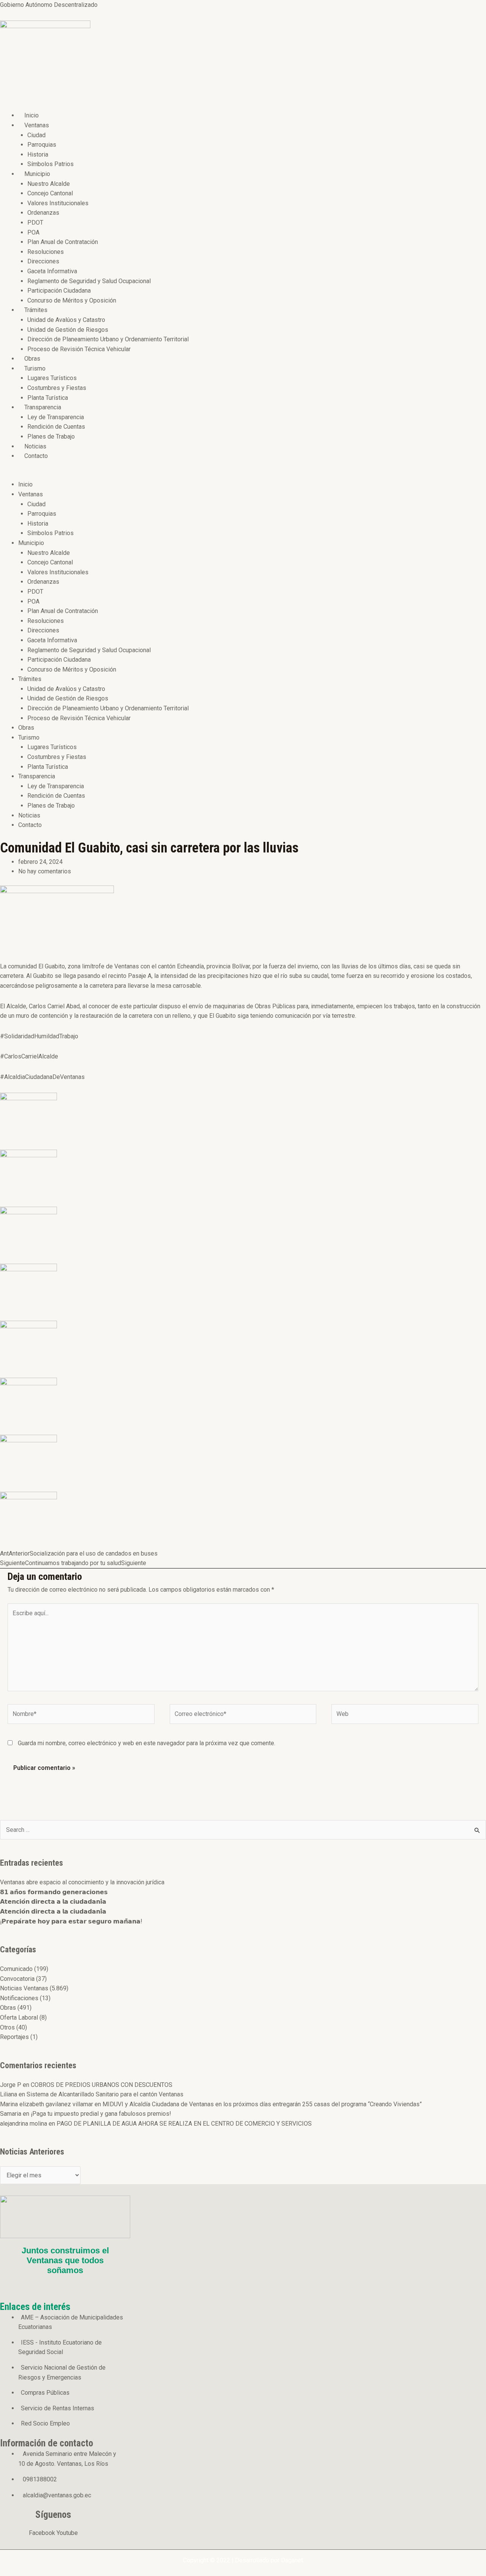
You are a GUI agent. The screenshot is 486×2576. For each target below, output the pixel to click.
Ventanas (37, 125)
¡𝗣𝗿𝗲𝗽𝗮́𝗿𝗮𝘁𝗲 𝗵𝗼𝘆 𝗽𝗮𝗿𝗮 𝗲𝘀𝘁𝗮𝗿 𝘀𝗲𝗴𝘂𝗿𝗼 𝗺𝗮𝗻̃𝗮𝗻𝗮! (71, 1921)
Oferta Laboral (19, 2018)
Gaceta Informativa (52, 271)
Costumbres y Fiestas (57, 388)
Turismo (35, 368)
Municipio (37, 174)
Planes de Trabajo (51, 436)
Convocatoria (17, 1979)
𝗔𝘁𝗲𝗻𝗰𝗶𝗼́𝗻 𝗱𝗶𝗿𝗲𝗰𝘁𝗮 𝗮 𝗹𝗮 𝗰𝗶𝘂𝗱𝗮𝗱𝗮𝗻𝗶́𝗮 (53, 1902)
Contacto (36, 456)
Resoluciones (46, 252)
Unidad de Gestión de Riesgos (68, 330)
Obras (32, 359)
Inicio (32, 115)
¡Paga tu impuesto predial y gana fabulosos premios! (101, 2114)
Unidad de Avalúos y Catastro (66, 320)
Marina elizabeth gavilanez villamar (47, 2104)
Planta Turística (48, 398)
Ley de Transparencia (56, 417)
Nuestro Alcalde (49, 184)
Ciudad (36, 135)
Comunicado (16, 1969)
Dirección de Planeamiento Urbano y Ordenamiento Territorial (108, 339)
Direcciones (43, 261)
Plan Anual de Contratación (63, 242)
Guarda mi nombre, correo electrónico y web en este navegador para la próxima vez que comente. (147, 1743)
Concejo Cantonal (50, 193)
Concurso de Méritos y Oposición (72, 300)
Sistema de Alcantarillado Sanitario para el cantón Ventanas (105, 2094)
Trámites (36, 310)
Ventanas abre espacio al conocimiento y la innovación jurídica (82, 1882)
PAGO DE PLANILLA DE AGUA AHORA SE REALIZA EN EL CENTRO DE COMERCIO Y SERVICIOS (184, 2124)
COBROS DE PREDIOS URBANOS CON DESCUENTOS (102, 2085)
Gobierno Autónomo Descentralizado (49, 5)
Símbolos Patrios (50, 164)
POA (33, 232)
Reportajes (14, 2037)
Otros (7, 2027)
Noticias (35, 446)
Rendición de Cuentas (56, 427)
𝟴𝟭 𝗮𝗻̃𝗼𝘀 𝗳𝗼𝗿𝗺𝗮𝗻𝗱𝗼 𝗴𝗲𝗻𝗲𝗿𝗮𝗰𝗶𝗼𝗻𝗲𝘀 (54, 1892)
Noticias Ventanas (24, 1988)
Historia (38, 154)
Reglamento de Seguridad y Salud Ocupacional (89, 281)
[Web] (405, 1715)
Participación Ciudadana (59, 291)
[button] (198, 475)
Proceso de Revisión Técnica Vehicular (79, 349)
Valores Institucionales (58, 203)
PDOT (35, 223)
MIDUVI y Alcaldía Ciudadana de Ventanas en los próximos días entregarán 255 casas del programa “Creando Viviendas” (262, 2104)
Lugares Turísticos (52, 378)
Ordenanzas (43, 213)
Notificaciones (19, 1998)
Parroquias (42, 145)
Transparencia (43, 407)
